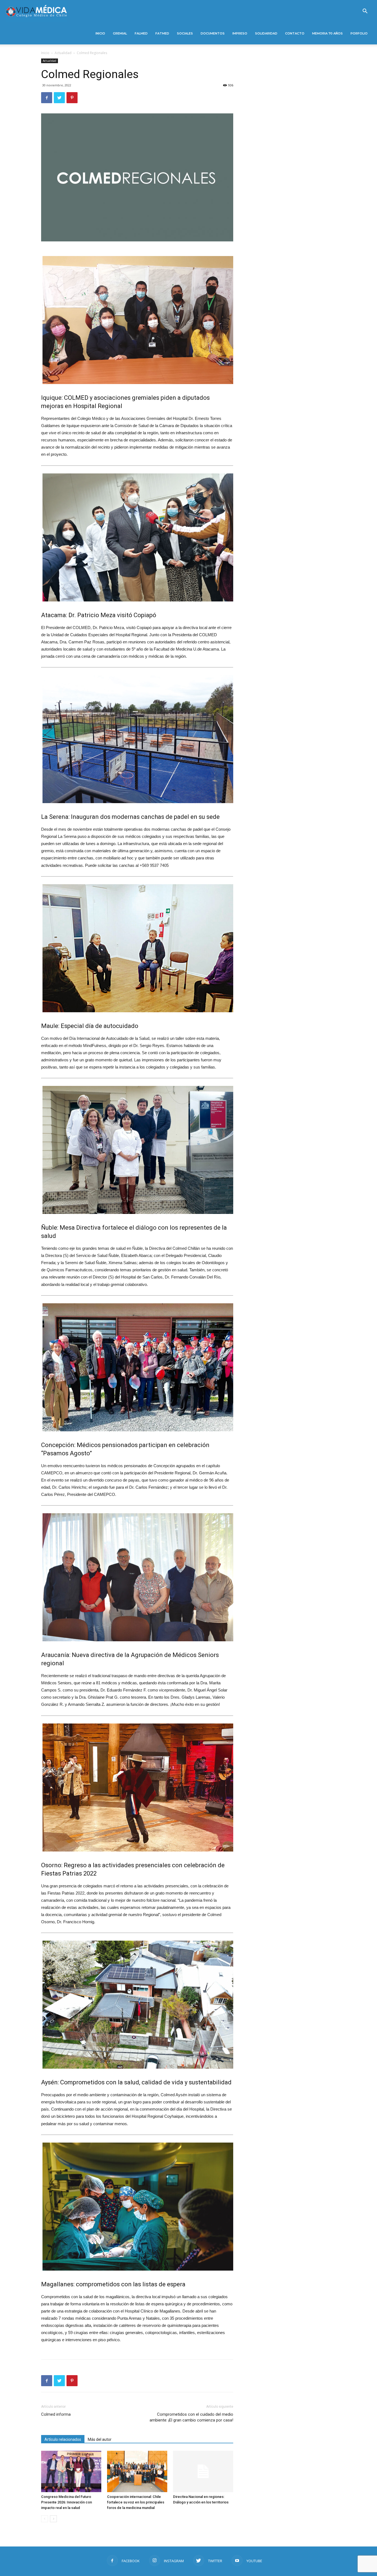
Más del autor (100, 2439)
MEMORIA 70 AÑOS (327, 33)
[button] (365, 12)
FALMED (141, 33)
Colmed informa (56, 2414)
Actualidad (63, 53)
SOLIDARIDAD (266, 33)
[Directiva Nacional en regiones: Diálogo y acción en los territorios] (203, 2471)
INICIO (100, 33)
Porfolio (359, 33)
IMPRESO (240, 33)
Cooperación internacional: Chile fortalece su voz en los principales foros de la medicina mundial (136, 2502)
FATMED (162, 33)
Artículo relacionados (63, 2439)
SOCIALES (185, 33)
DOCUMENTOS (213, 33)
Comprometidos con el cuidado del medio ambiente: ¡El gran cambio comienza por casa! (191, 2417)
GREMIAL (120, 33)
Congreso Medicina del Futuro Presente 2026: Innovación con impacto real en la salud (67, 2502)
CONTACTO (295, 33)
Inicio (45, 53)
